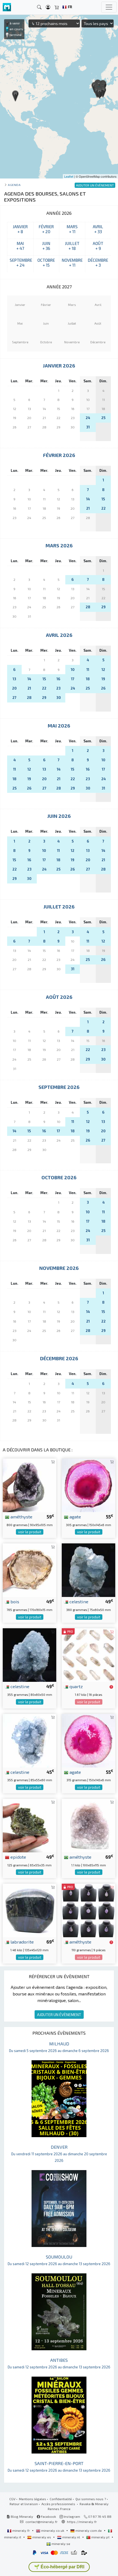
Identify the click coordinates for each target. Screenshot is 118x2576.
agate (75, 1516)
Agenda (14, 185)
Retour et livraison (24, 2504)
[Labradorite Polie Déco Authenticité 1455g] (29, 1910)
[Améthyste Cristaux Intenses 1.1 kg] (88, 1825)
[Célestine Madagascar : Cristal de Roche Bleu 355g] (29, 1740)
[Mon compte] (48, 7)
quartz (76, 1686)
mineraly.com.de (89, 2530)
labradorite (22, 1942)
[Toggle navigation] (109, 7)
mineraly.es (42, 2537)
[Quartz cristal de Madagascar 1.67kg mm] (88, 1654)
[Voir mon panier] (57, 7)
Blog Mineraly (22, 2516)
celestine (78, 1601)
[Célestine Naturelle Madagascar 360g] (88, 1569)
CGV (12, 2499)
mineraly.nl (71, 2537)
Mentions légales (33, 2499)
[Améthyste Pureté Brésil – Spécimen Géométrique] (29, 1484)
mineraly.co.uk (53, 2530)
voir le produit (30, 1532)
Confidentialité (61, 2499)
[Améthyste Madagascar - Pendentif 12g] (88, 1910)
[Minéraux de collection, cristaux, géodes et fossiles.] (7, 7)
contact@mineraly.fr (42, 2522)
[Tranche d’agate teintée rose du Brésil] (88, 1740)
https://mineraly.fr (82, 2522)
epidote (18, 1857)
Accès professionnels (59, 2504)
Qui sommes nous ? (91, 2499)
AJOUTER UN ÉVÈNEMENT (59, 2015)
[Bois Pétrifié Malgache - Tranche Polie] (29, 1569)
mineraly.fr (21, 2530)
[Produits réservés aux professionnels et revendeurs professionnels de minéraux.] (111, 1687)
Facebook (48, 2516)
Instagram (71, 2516)
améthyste (21, 1516)
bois (14, 1601)
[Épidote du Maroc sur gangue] (29, 1825)
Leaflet (69, 176)
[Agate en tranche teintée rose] (88, 1484)
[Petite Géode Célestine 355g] (29, 1654)
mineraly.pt (100, 2537)
